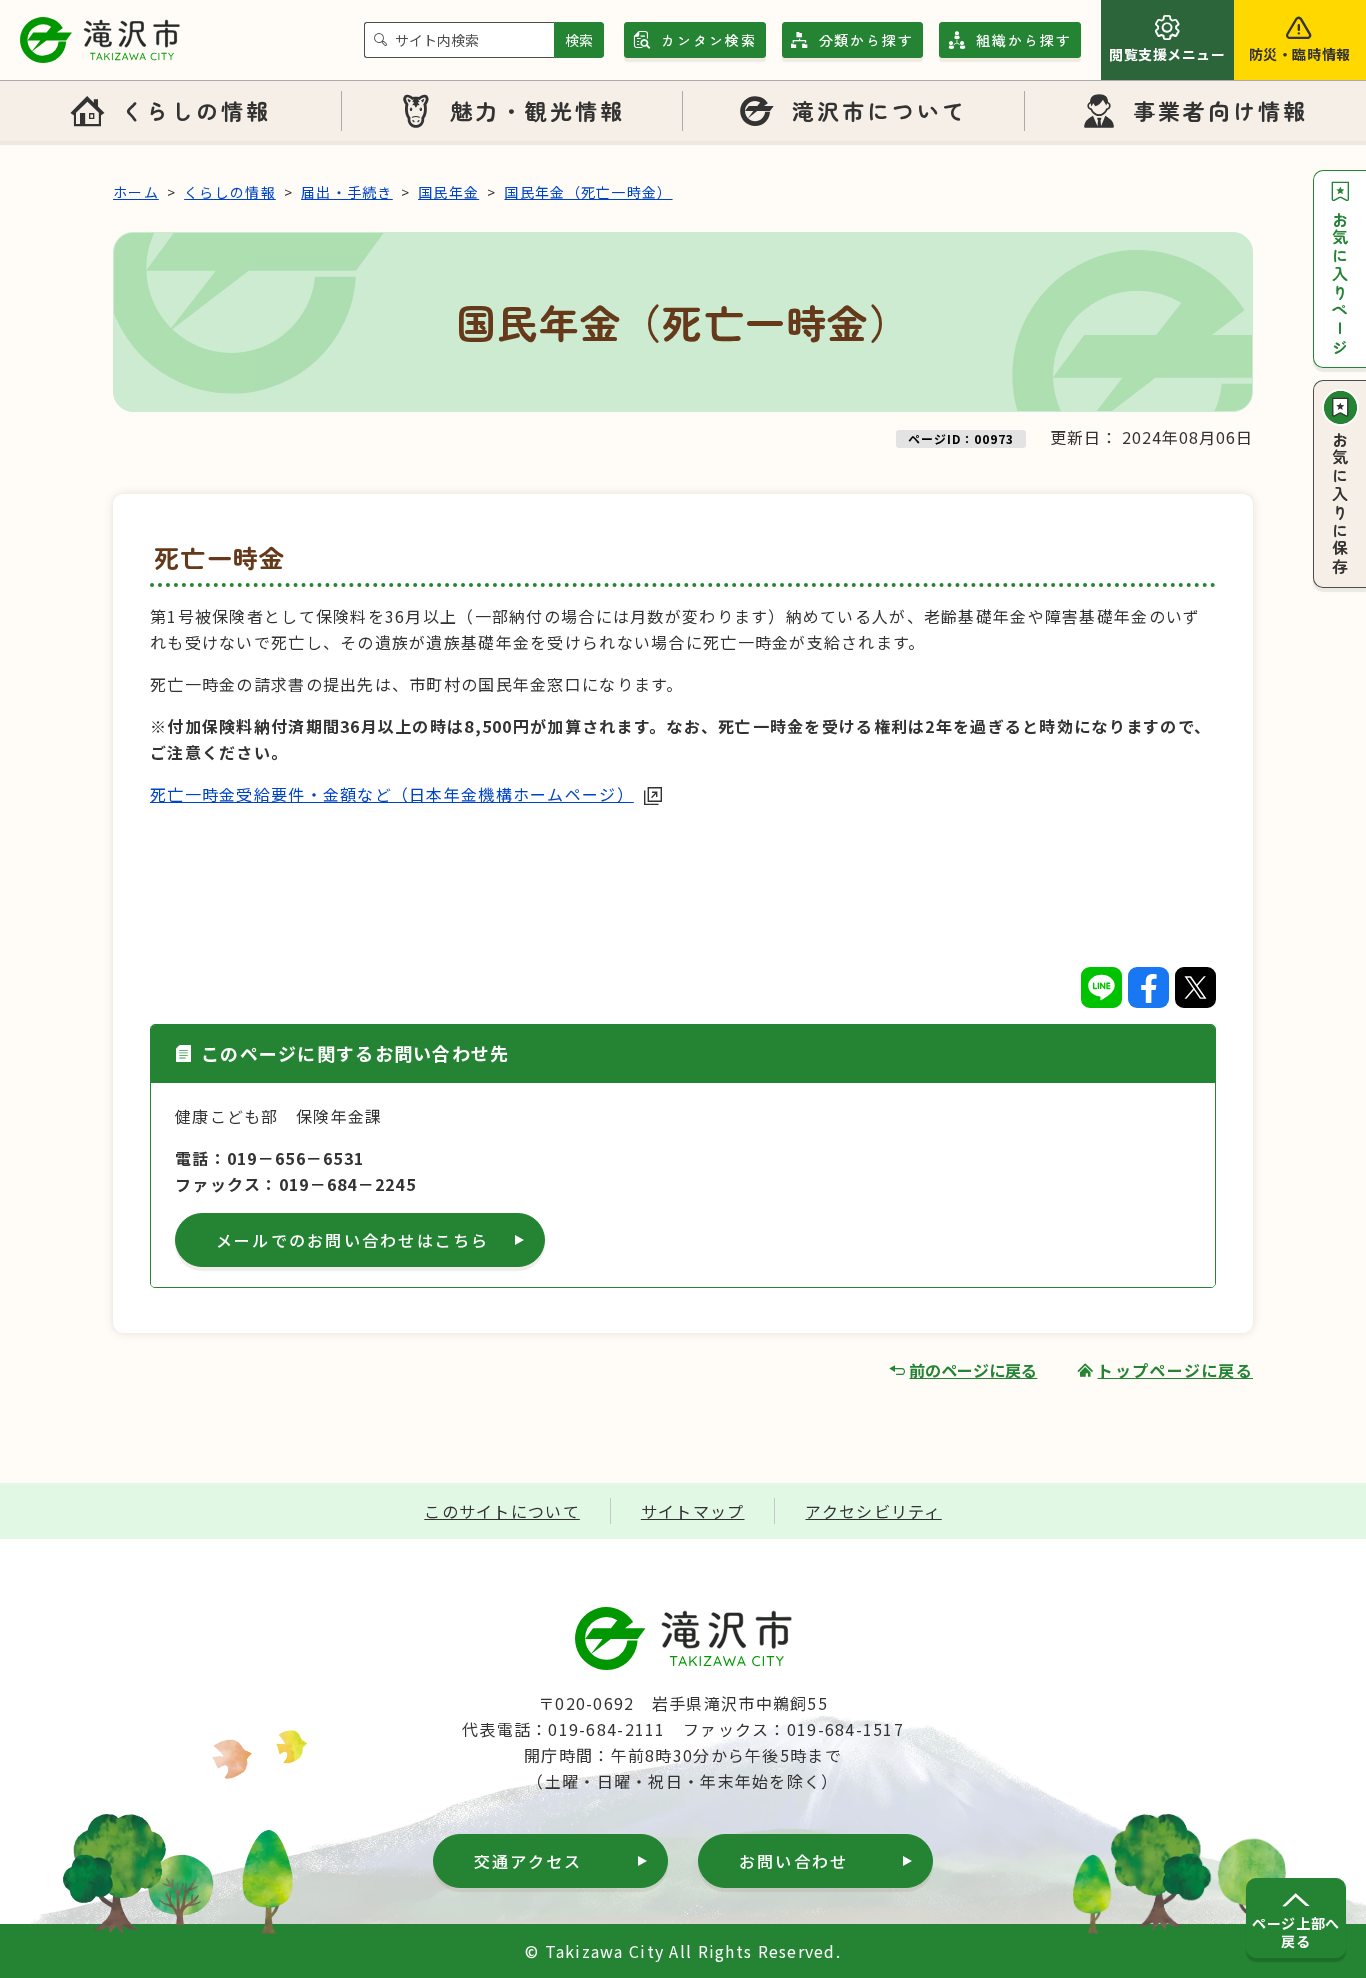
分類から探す (867, 40)
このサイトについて (502, 1511)
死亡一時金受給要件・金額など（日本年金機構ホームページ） (392, 794)
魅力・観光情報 (538, 110)
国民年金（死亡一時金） (588, 192)
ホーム (136, 192)
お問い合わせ (793, 1861)
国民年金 (448, 192)
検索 (579, 40)
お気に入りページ (1340, 284)
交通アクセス (528, 1861)
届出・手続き (347, 192)
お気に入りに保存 (1340, 504)
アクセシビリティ (873, 1511)
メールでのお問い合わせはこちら (353, 1240)
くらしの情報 (196, 110)
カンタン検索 (709, 40)
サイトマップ (693, 1511)
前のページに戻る (973, 1370)
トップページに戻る (1175, 1370)
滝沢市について (880, 110)
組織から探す (1024, 40)
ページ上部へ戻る (1295, 1932)
